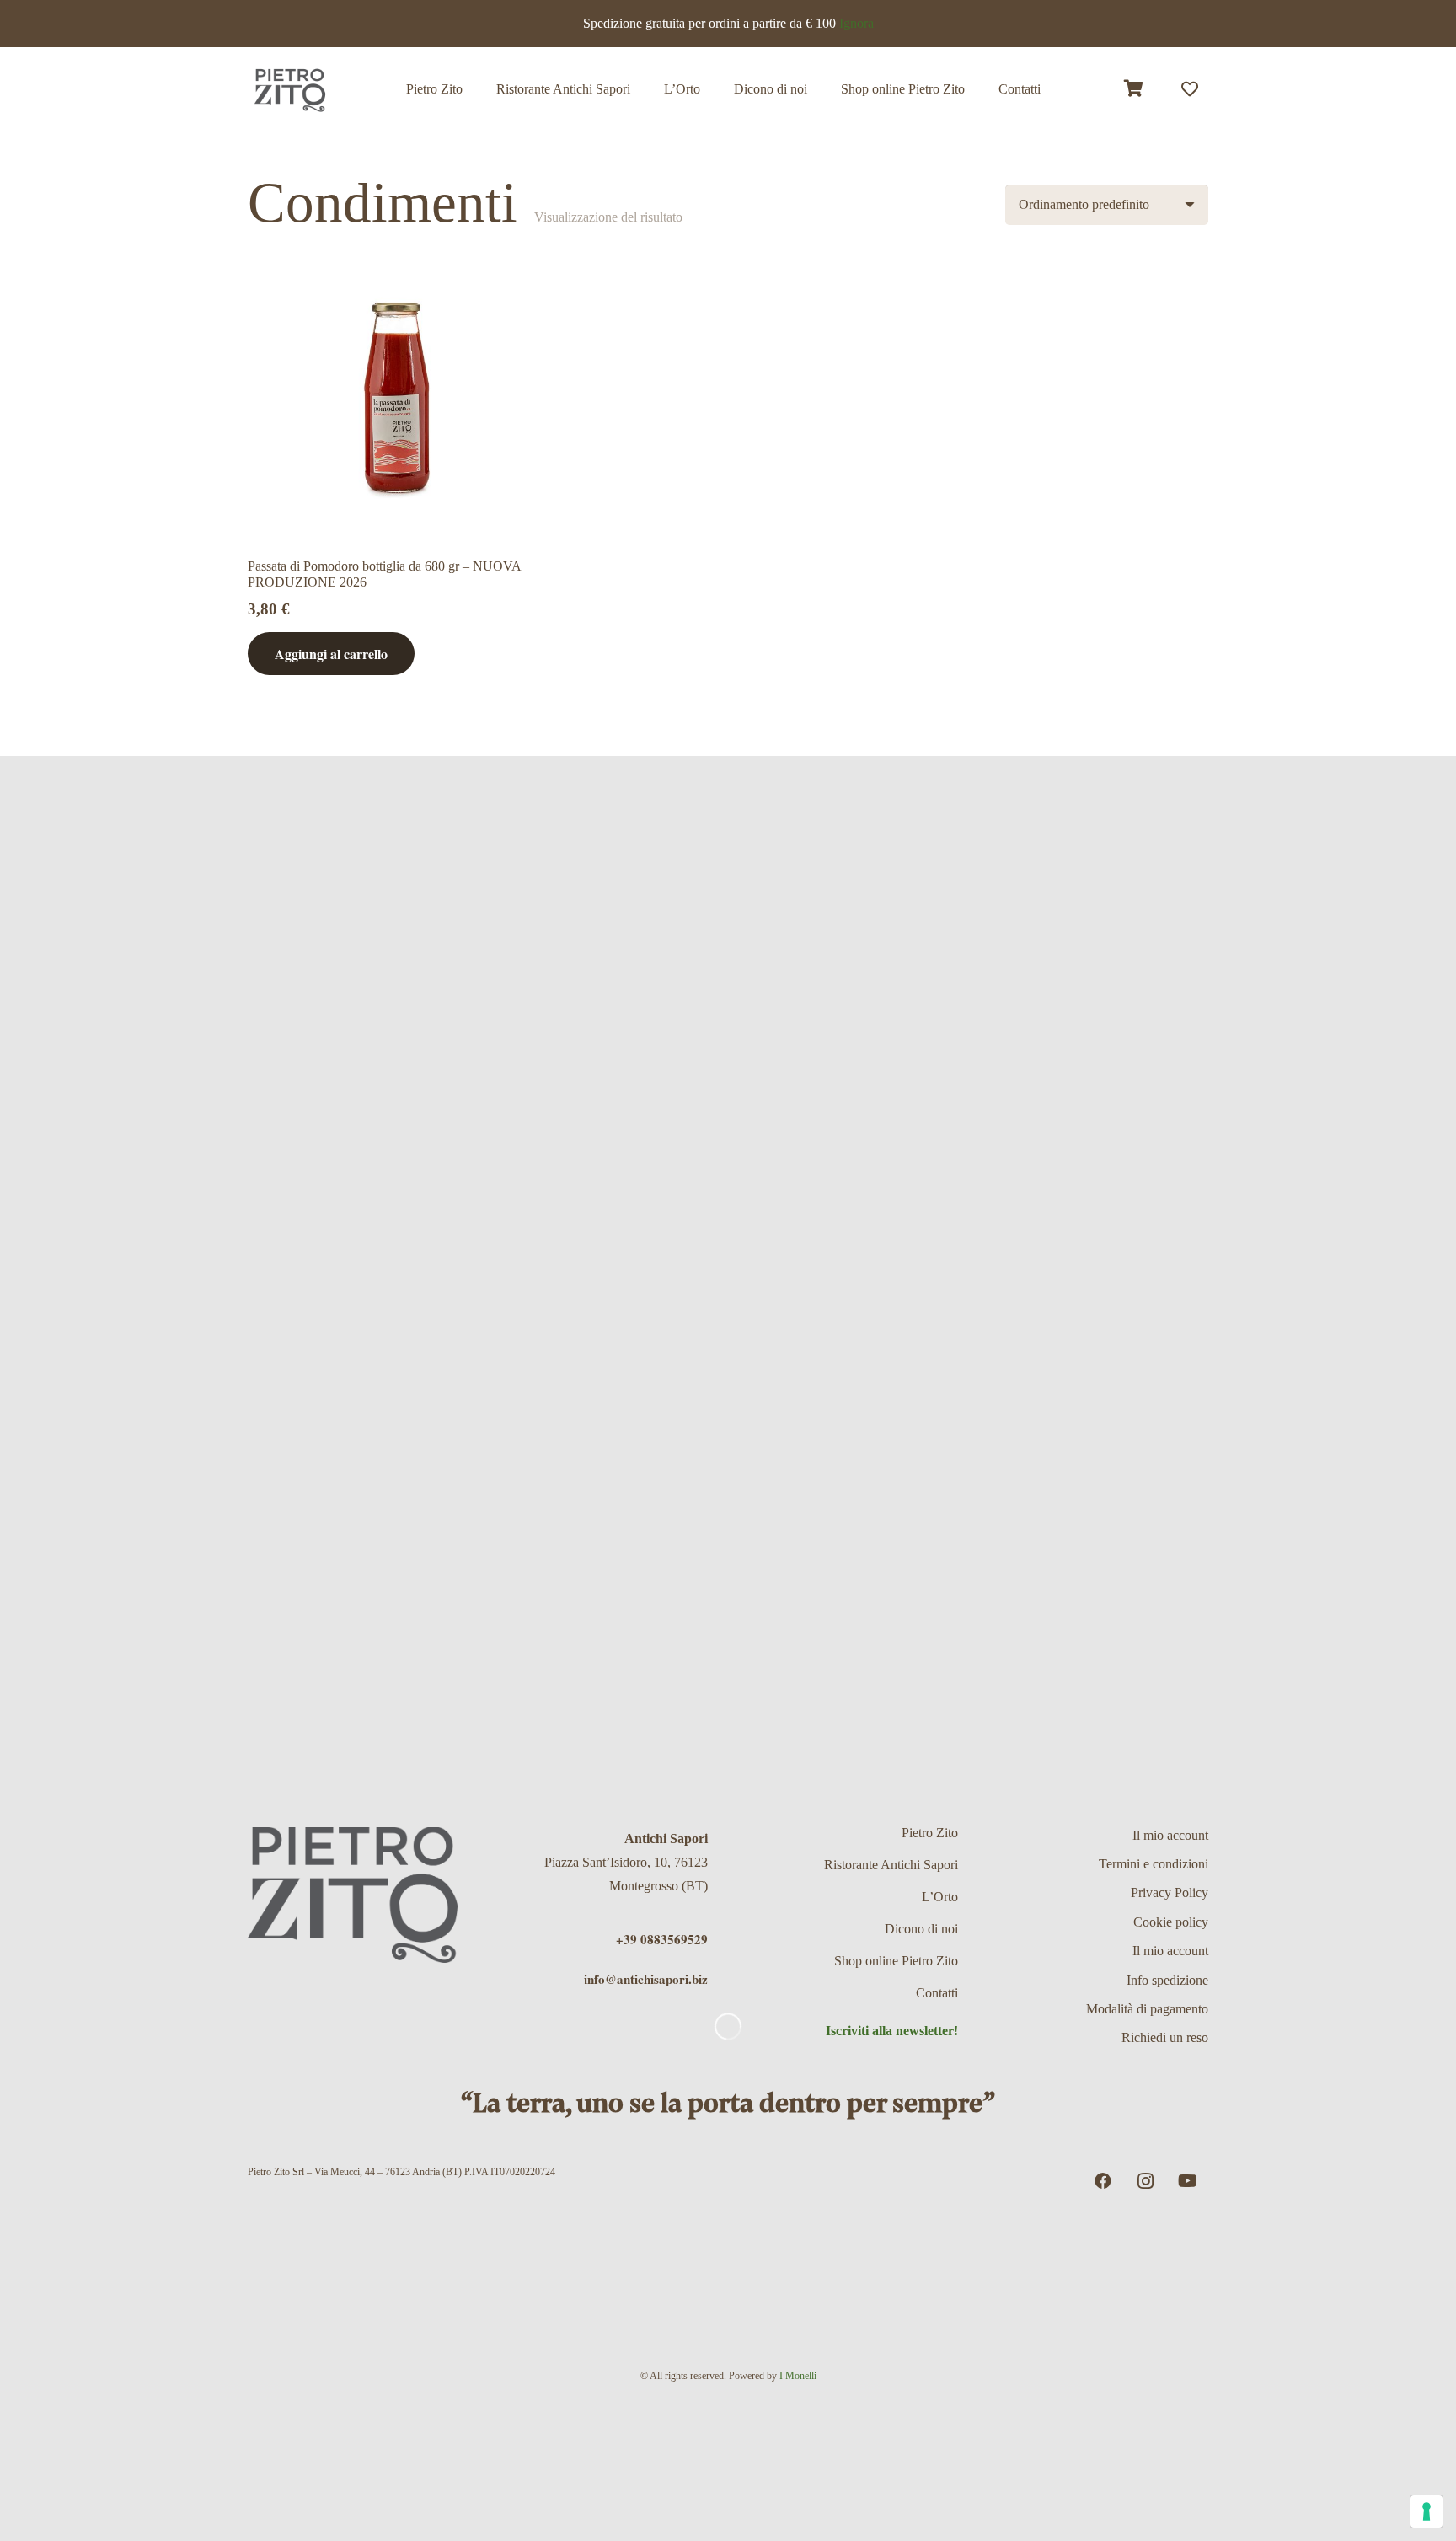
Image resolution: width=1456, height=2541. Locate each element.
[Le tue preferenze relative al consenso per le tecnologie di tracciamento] (1427, 2512)
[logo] (290, 89)
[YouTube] (1187, 2181)
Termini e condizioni (1154, 1864)
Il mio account (1170, 1835)
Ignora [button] (856, 23)
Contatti (937, 1993)
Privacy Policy (1170, 1892)
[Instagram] (1145, 2181)
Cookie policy (1171, 1922)
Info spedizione (1167, 1980)
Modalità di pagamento (1147, 2009)
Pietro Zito (930, 1833)
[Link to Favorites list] (1190, 89)
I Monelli (798, 2376)
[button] (977, 89)
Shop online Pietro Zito (896, 1961)
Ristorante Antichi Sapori (891, 1865)
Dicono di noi (921, 1929)
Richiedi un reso (1165, 2037)
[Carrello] (1134, 89)
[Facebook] (1103, 2181)
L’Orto (940, 1897)
